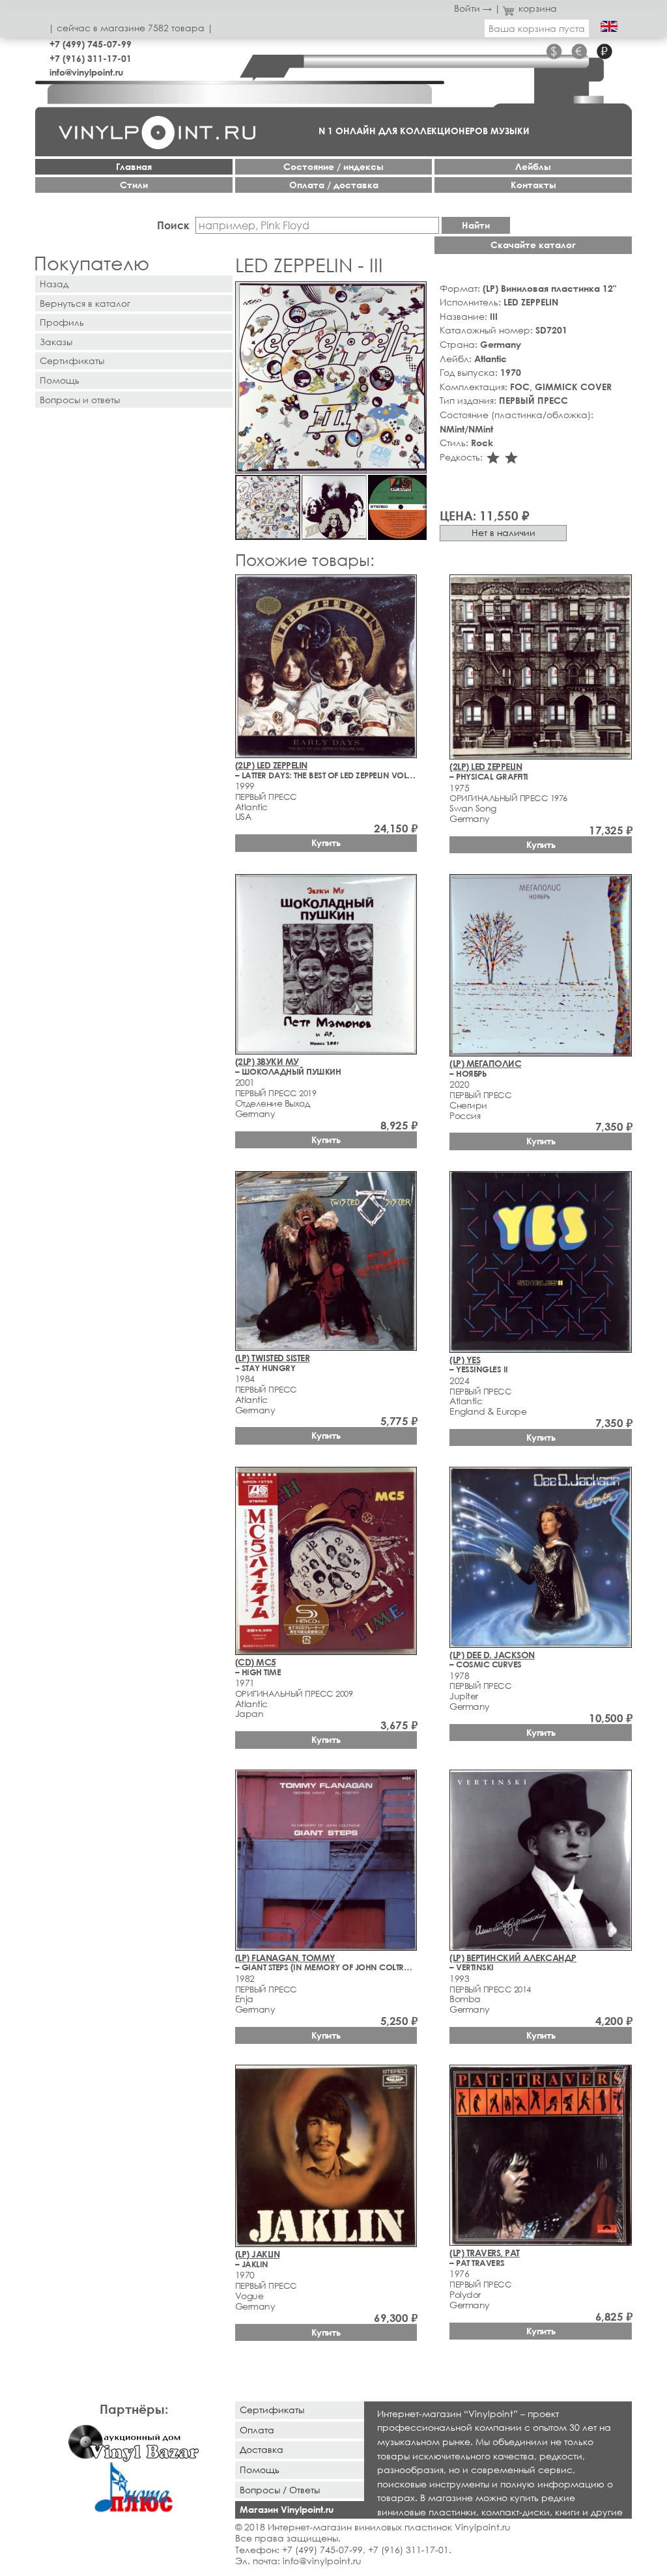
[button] (414, 294)
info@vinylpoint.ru (86, 72)
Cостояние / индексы (333, 166)
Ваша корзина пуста (537, 28)
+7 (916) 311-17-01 (91, 58)
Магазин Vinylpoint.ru (287, 2509)
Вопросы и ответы (80, 400)
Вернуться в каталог (85, 303)
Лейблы (533, 166)
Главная (134, 166)
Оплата (257, 2430)
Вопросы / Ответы (280, 2490)
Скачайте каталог (533, 245)
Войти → (473, 8)
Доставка (262, 2449)
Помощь (60, 380)
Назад (54, 284)
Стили (134, 185)
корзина (538, 8)
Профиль (62, 322)
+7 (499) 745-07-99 (91, 44)
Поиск (173, 225)
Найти (476, 225)
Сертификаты (72, 361)
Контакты (533, 185)
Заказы (56, 342)
